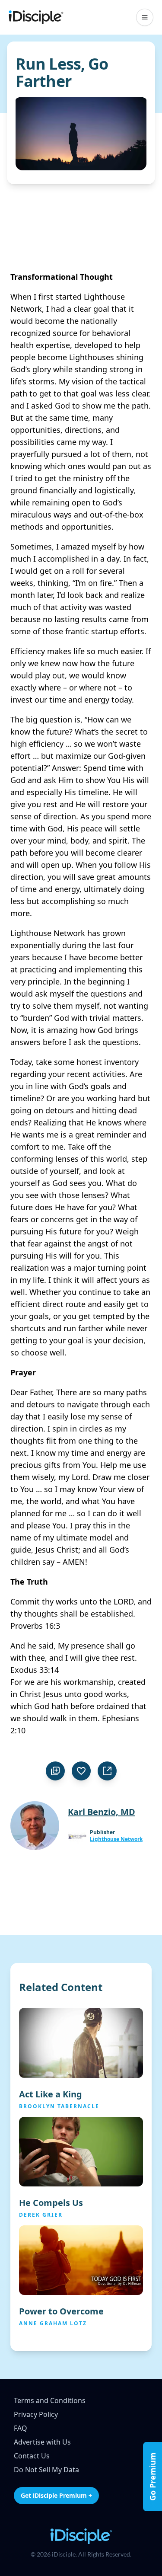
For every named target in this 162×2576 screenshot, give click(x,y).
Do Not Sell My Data (46, 2470)
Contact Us (32, 2456)
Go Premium (152, 2477)
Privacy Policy (36, 2414)
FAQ (21, 2428)
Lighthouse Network (116, 1839)
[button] (145, 17)
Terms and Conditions (50, 2400)
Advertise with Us (42, 2442)
